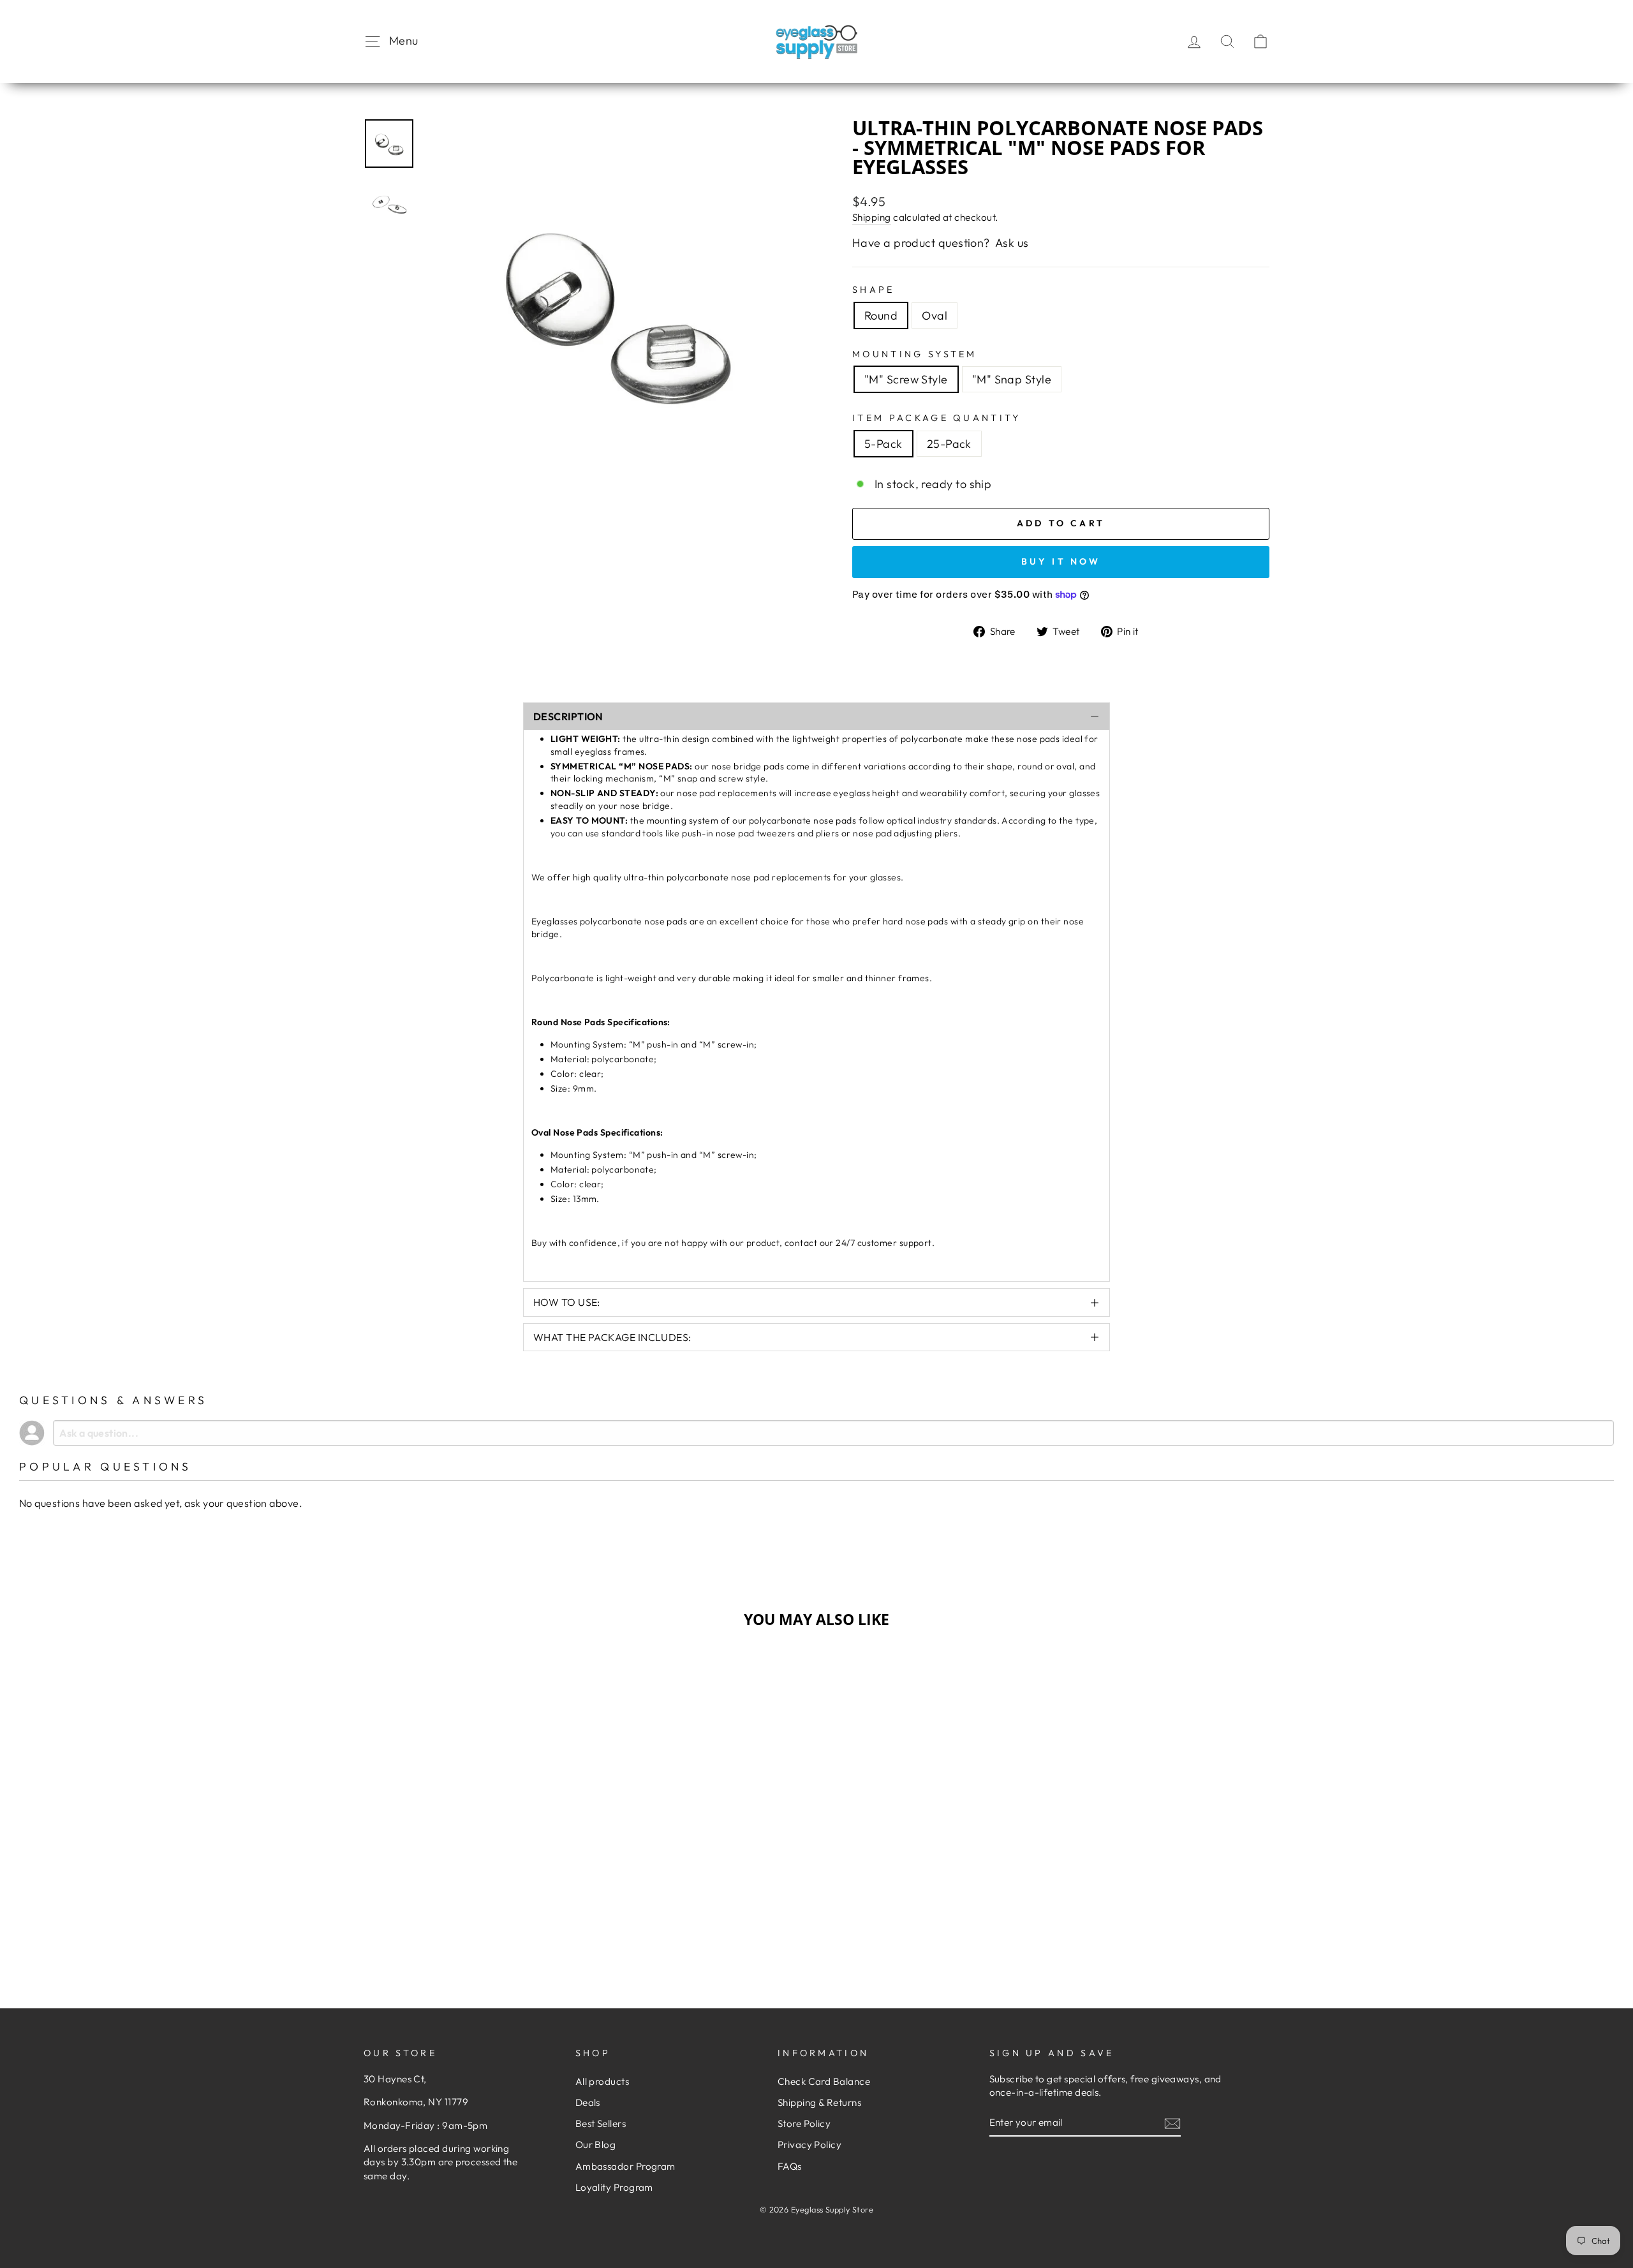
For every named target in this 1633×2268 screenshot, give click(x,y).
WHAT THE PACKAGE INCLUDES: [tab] (612, 1337)
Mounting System (915, 354)
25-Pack (949, 444)
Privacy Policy (809, 2145)
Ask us (1012, 243)
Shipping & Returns (819, 2102)
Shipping (872, 217)
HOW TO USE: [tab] (567, 1302)
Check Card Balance (824, 2081)
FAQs (790, 2166)
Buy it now (1061, 561)
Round (881, 315)
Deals (588, 2102)
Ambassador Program (625, 2166)
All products (602, 2081)
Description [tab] (568, 716)
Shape (874, 290)
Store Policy (804, 2123)
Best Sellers (601, 2123)
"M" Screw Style (906, 379)
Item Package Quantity (937, 418)
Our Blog (596, 2145)
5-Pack (883, 444)
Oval (935, 315)
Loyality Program (614, 2187)
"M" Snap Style (1012, 379)
